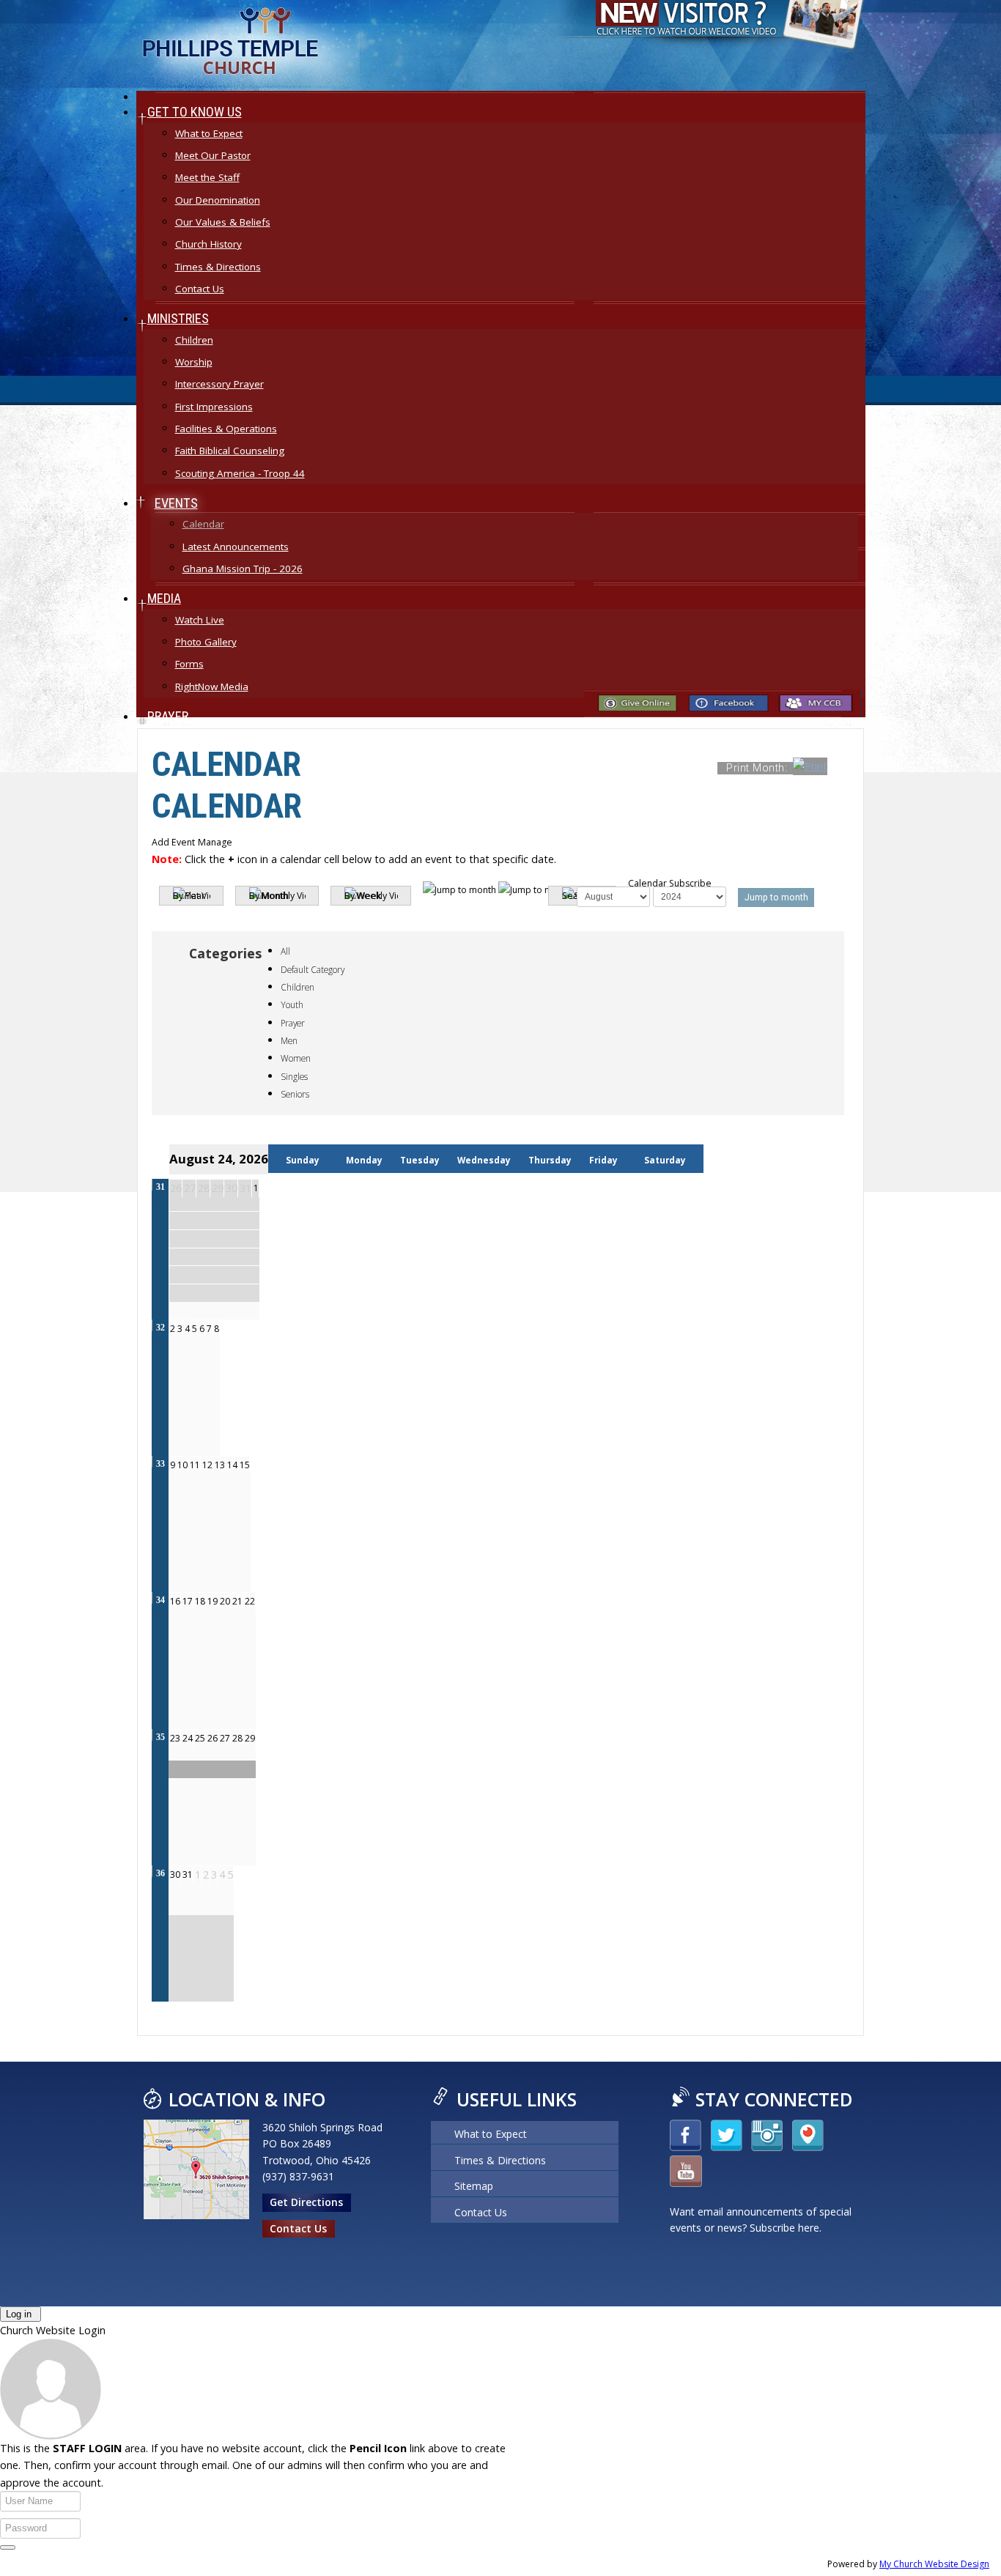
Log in (19, 2314)
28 (237, 1738)
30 (175, 1874)
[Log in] (8, 2547)
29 (250, 1738)
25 (200, 1738)
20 (225, 1601)
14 (232, 1465)
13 (220, 1465)
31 (160, 1187)
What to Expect (491, 2136)
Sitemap (474, 2188)
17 (188, 1601)
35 (160, 1737)
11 (195, 1465)
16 (175, 1601)
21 (237, 1601)
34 (160, 1600)
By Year (189, 896)
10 (182, 1465)
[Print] (844, 767)
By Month (269, 896)
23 (175, 1738)
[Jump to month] (497, 890)
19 (213, 1601)
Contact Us (298, 2228)
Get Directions (306, 2202)
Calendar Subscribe (670, 883)
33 (160, 1464)
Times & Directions (500, 2163)
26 (213, 1738)
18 (200, 1601)
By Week (363, 896)
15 (245, 1465)
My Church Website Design (934, 2564)
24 (188, 1738)
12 (207, 1465)
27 (225, 1738)
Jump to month (776, 897)
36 (160, 1873)
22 (250, 1601)
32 (160, 1328)
